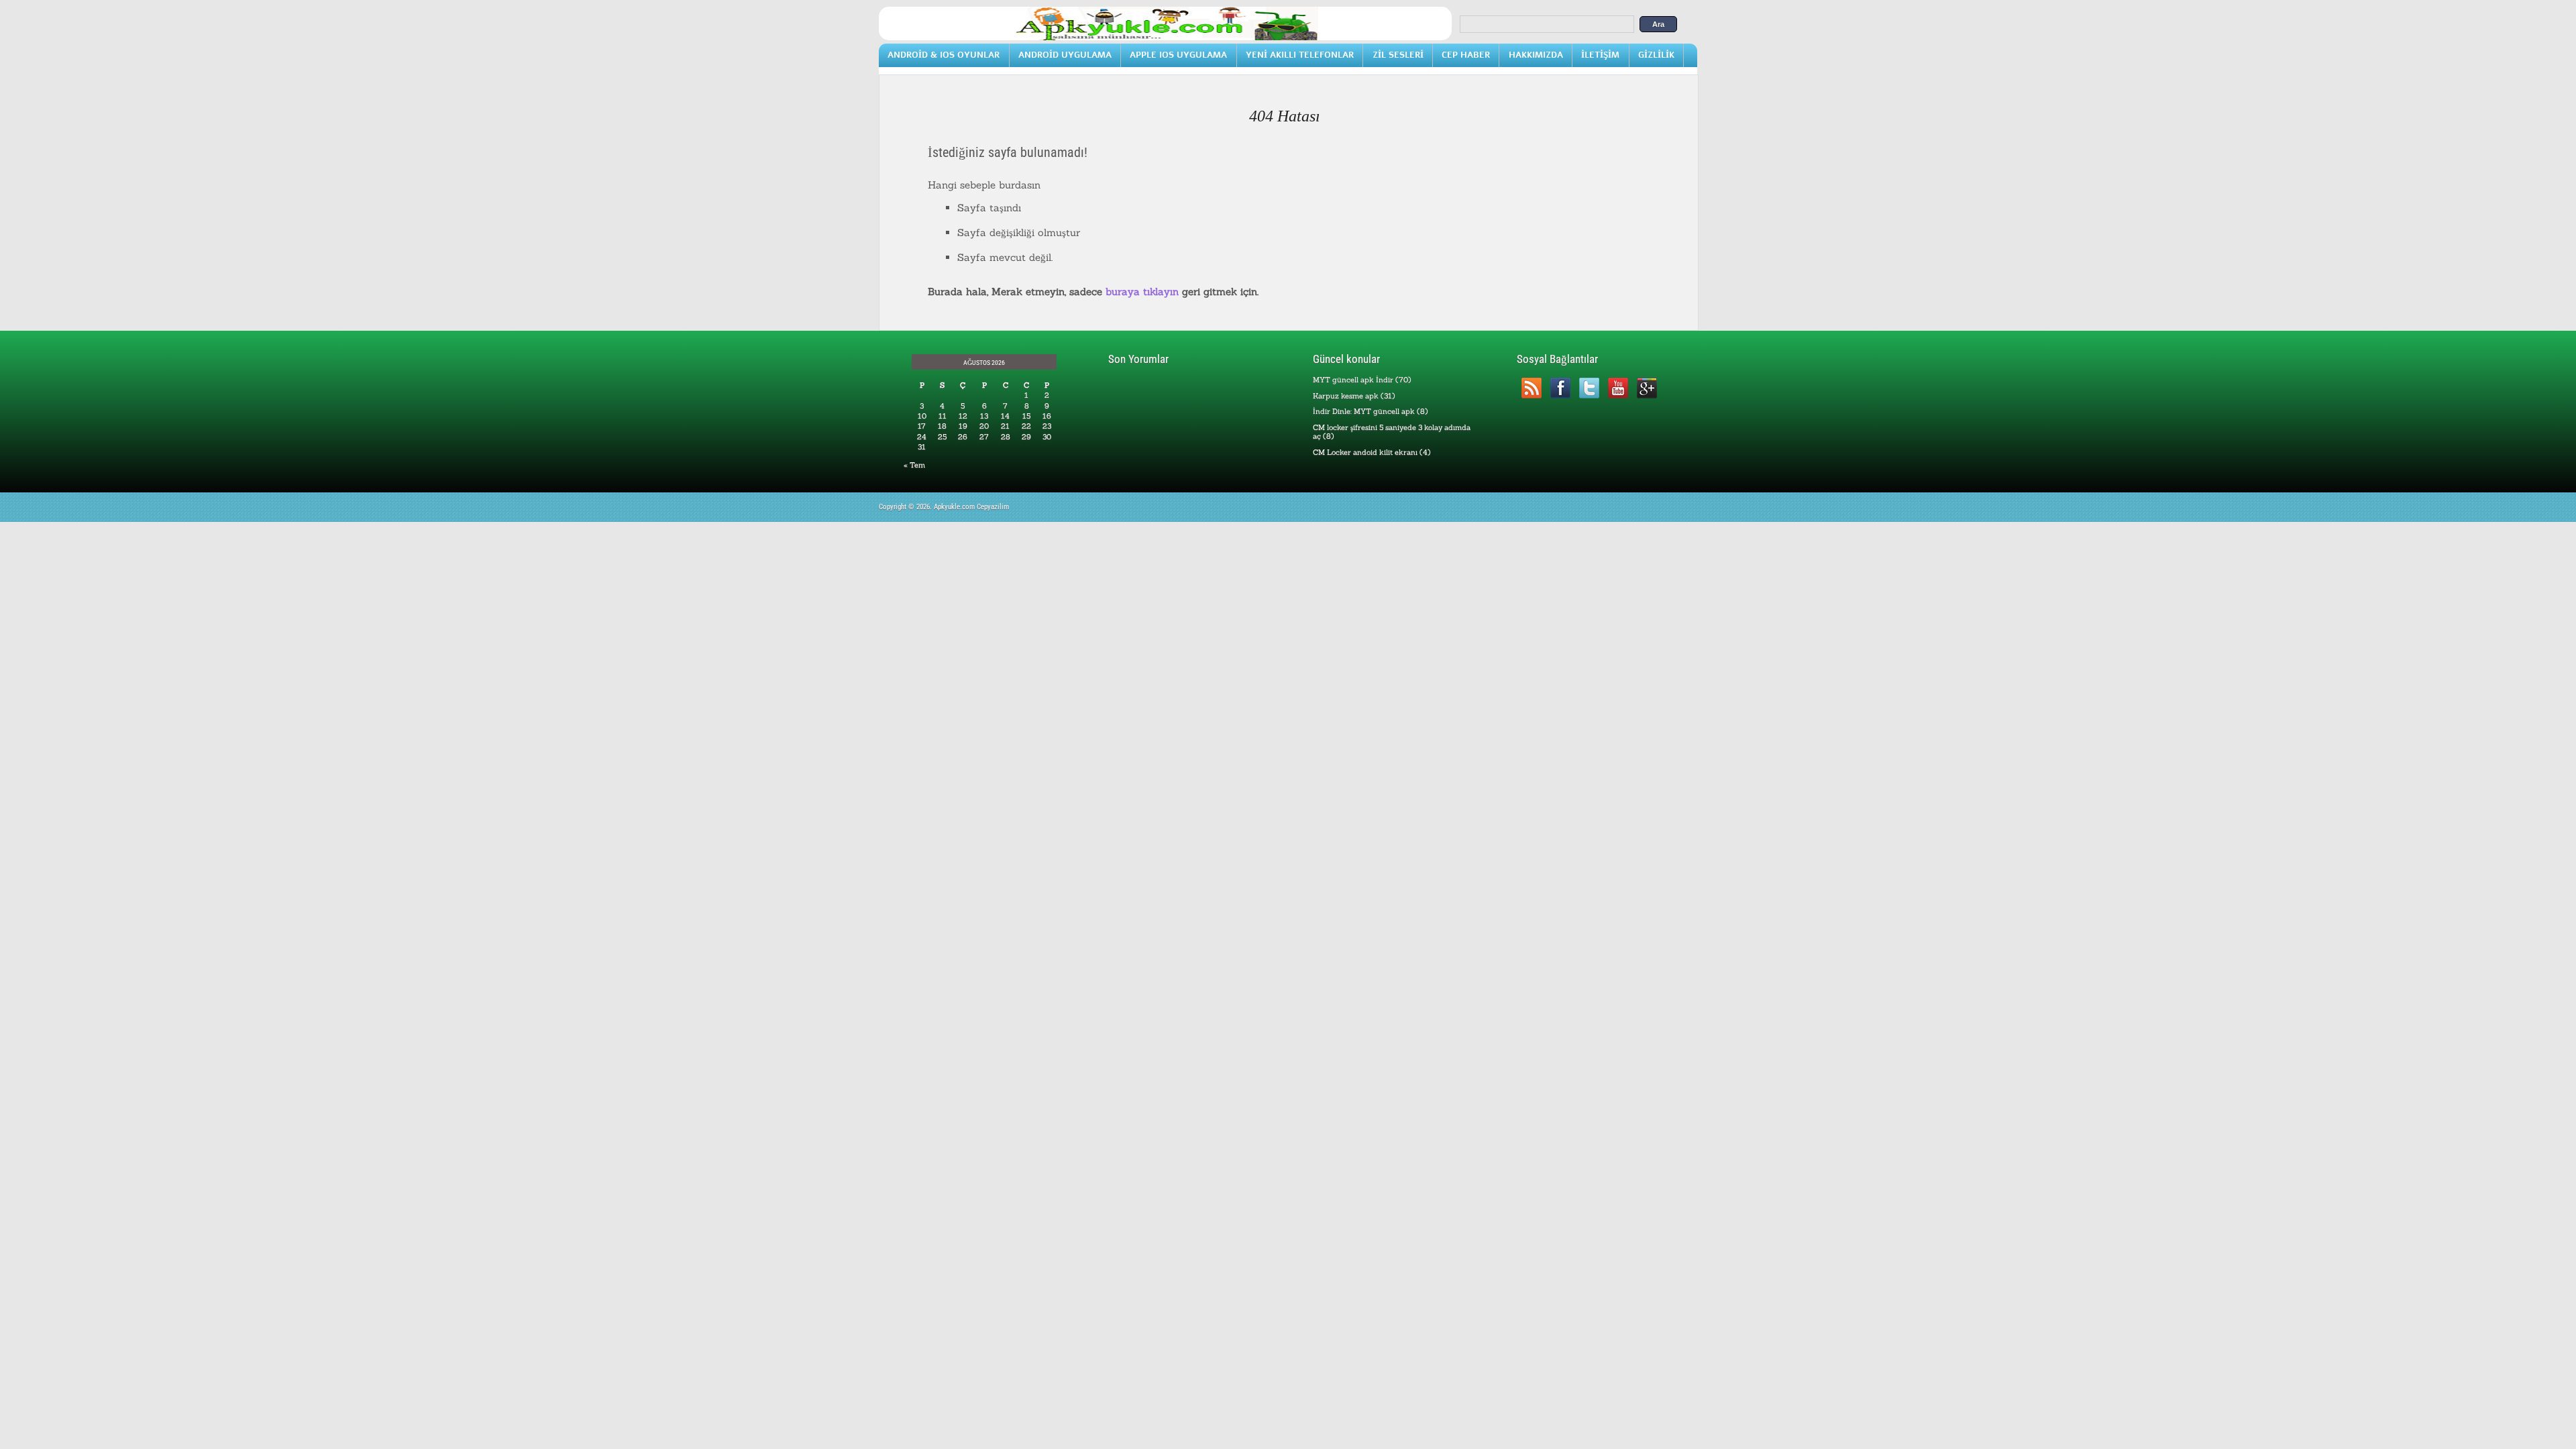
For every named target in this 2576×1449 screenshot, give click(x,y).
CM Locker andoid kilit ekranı (1365, 452)
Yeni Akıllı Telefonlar (1300, 55)
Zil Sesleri (1398, 55)
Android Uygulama (1065, 55)
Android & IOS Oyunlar (944, 55)
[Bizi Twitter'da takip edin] (1589, 388)
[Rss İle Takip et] (1531, 388)
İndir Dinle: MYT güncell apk (1364, 411)
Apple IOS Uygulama (1178, 55)
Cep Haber (1466, 55)
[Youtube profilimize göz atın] (1618, 388)
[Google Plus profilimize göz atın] (1647, 388)
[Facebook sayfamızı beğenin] (1560, 388)
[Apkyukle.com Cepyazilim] (1165, 38)
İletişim (1600, 55)
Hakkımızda (1536, 55)
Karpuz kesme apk (1346, 396)
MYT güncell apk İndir (1353, 380)
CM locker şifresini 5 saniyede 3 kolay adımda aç (1392, 432)
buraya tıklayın (1142, 291)
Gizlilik (1656, 55)
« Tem (914, 465)
